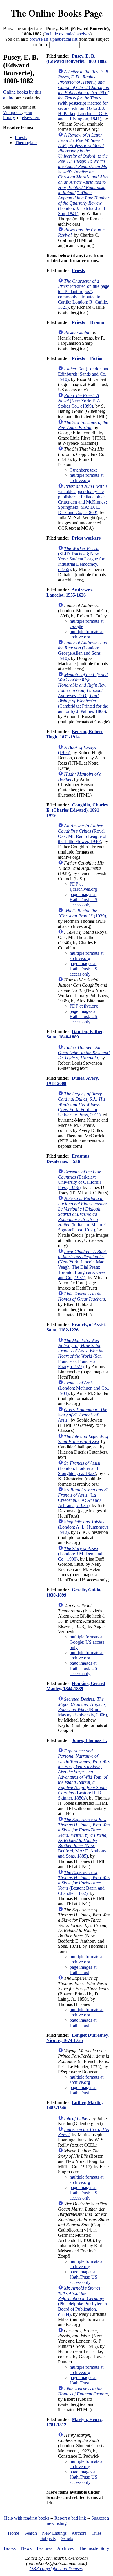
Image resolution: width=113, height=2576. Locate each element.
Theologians (26, 143)
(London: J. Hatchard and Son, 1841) (84, 174)
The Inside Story (94, 2548)
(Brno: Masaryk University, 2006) (82, 1707)
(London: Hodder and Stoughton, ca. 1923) (79, 1468)
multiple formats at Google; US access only (87, 1642)
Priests (21, 137)
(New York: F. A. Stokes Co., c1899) (80, 401)
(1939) (82, 913)
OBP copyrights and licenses (56, 2569)
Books (10, 2548)
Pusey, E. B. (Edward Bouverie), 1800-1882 (76, 59)
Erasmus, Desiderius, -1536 (68, 1159)
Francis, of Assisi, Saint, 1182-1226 (76, 1327)
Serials (67, 2538)
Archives (65, 2548)
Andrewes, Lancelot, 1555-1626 (70, 592)
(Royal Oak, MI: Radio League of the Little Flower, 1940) (82, 834)
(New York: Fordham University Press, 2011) (82, 1104)
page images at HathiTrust (83, 1970)
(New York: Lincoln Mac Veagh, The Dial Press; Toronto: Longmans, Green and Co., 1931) (83, 1264)
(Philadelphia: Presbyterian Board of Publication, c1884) (82, 2301)
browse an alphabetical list (53, 39)
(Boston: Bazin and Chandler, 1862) (84, 1883)
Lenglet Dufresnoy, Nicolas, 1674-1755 (78, 2038)
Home (13, 2533)
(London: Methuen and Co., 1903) (84, 1388)
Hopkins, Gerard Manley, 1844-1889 (76, 1686)
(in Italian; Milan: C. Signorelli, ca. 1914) (83, 1214)
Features (44, 2548)
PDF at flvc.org (84, 1006)
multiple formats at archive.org (86, 478)
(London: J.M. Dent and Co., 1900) (80, 1554)
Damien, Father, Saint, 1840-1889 (75, 1034)
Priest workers (86, 538)
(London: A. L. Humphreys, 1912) (84, 1527)
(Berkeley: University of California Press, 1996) (80, 1180)
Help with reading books (27, 2518)
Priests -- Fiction (88, 358)
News (26, 2548)
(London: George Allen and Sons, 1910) (83, 650)
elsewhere (31, 118)
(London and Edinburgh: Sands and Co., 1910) (84, 374)
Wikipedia (12, 112)
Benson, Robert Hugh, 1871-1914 (74, 734)
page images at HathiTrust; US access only (83, 900)
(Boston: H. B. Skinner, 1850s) (84, 1774)
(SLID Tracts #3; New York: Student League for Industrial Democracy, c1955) (81, 559)
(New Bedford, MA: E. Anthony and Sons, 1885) (84, 1838)
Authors (79, 2533)
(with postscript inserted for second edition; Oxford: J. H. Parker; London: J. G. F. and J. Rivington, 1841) (84, 95)
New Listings (54, 2533)
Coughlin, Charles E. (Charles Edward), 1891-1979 (77, 810)
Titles (96, 2533)
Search (31, 2533)
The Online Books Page (57, 13)
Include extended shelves (67, 34)
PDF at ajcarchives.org (83, 887)
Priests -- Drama (88, 322)
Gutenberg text (83, 470)
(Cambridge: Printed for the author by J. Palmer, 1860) (83, 693)
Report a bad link (70, 2518)
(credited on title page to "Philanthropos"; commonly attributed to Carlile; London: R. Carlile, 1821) (84, 294)
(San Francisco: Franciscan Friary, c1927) (81, 1353)
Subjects (48, 2538)
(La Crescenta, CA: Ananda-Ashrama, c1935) (83, 1498)
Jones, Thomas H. (89, 1740)
